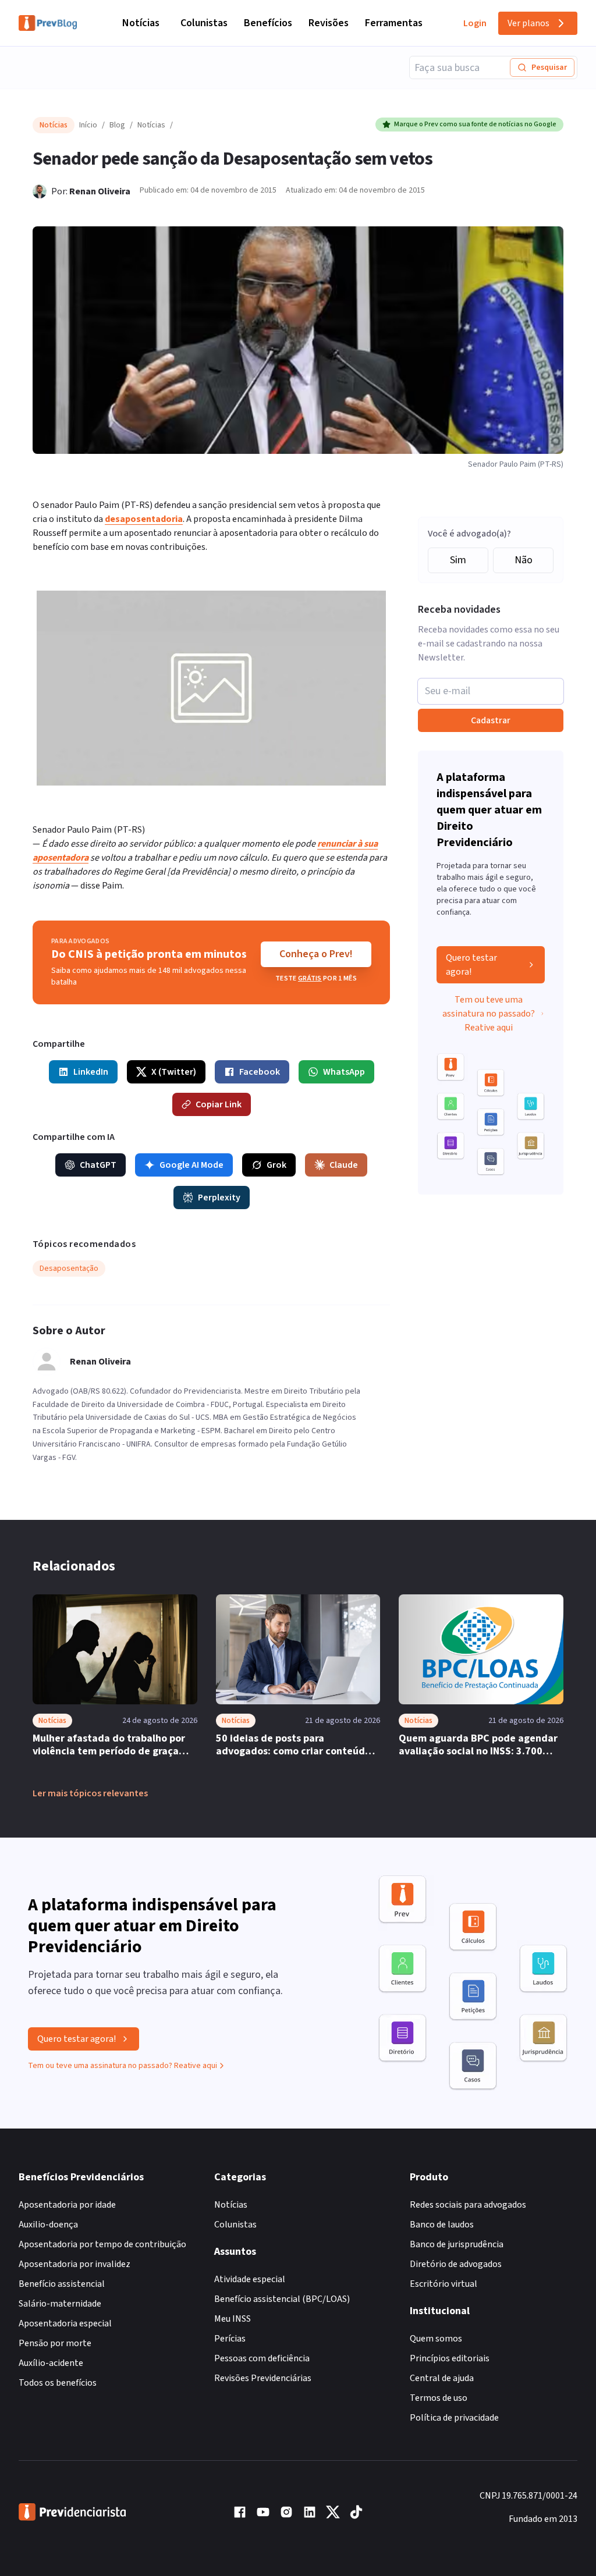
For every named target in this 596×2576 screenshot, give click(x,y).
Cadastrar (491, 720)
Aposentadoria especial (65, 2323)
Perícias (230, 2339)
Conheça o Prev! (316, 954)
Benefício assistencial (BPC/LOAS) (282, 2299)
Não (524, 560)
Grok (276, 1165)
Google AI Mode (191, 1165)
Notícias (141, 23)
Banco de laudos (442, 2225)
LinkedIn (91, 1072)
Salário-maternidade (60, 2304)
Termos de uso (439, 2398)
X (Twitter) (174, 1072)
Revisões (329, 23)
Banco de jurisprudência (457, 2244)
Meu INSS (233, 2319)
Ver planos (528, 23)
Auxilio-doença (48, 2225)
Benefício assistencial (62, 2284)
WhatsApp (344, 1072)
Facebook (260, 1072)
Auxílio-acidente (51, 2363)
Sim (458, 560)
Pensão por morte (55, 2343)
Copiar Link (219, 1104)
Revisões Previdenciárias (263, 2378)
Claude (344, 1165)
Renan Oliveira (100, 191)
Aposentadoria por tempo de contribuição (102, 2244)
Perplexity (219, 1198)
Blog (117, 125)
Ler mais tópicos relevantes (90, 1793)
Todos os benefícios (58, 2383)
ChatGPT (98, 1165)
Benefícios (268, 23)
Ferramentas (394, 23)
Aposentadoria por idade (67, 2205)
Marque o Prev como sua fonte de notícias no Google (475, 124)
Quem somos (436, 2339)
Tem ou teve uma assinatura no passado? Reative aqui (489, 1014)
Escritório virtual (444, 2284)
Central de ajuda (442, 2378)
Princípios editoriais (450, 2358)
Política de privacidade (454, 2418)
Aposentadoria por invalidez (74, 2264)
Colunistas (204, 23)
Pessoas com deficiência (262, 2358)
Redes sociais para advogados (468, 2205)
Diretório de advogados (456, 2264)
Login (475, 23)
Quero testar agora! (471, 965)
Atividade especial (250, 2279)
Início (88, 125)
